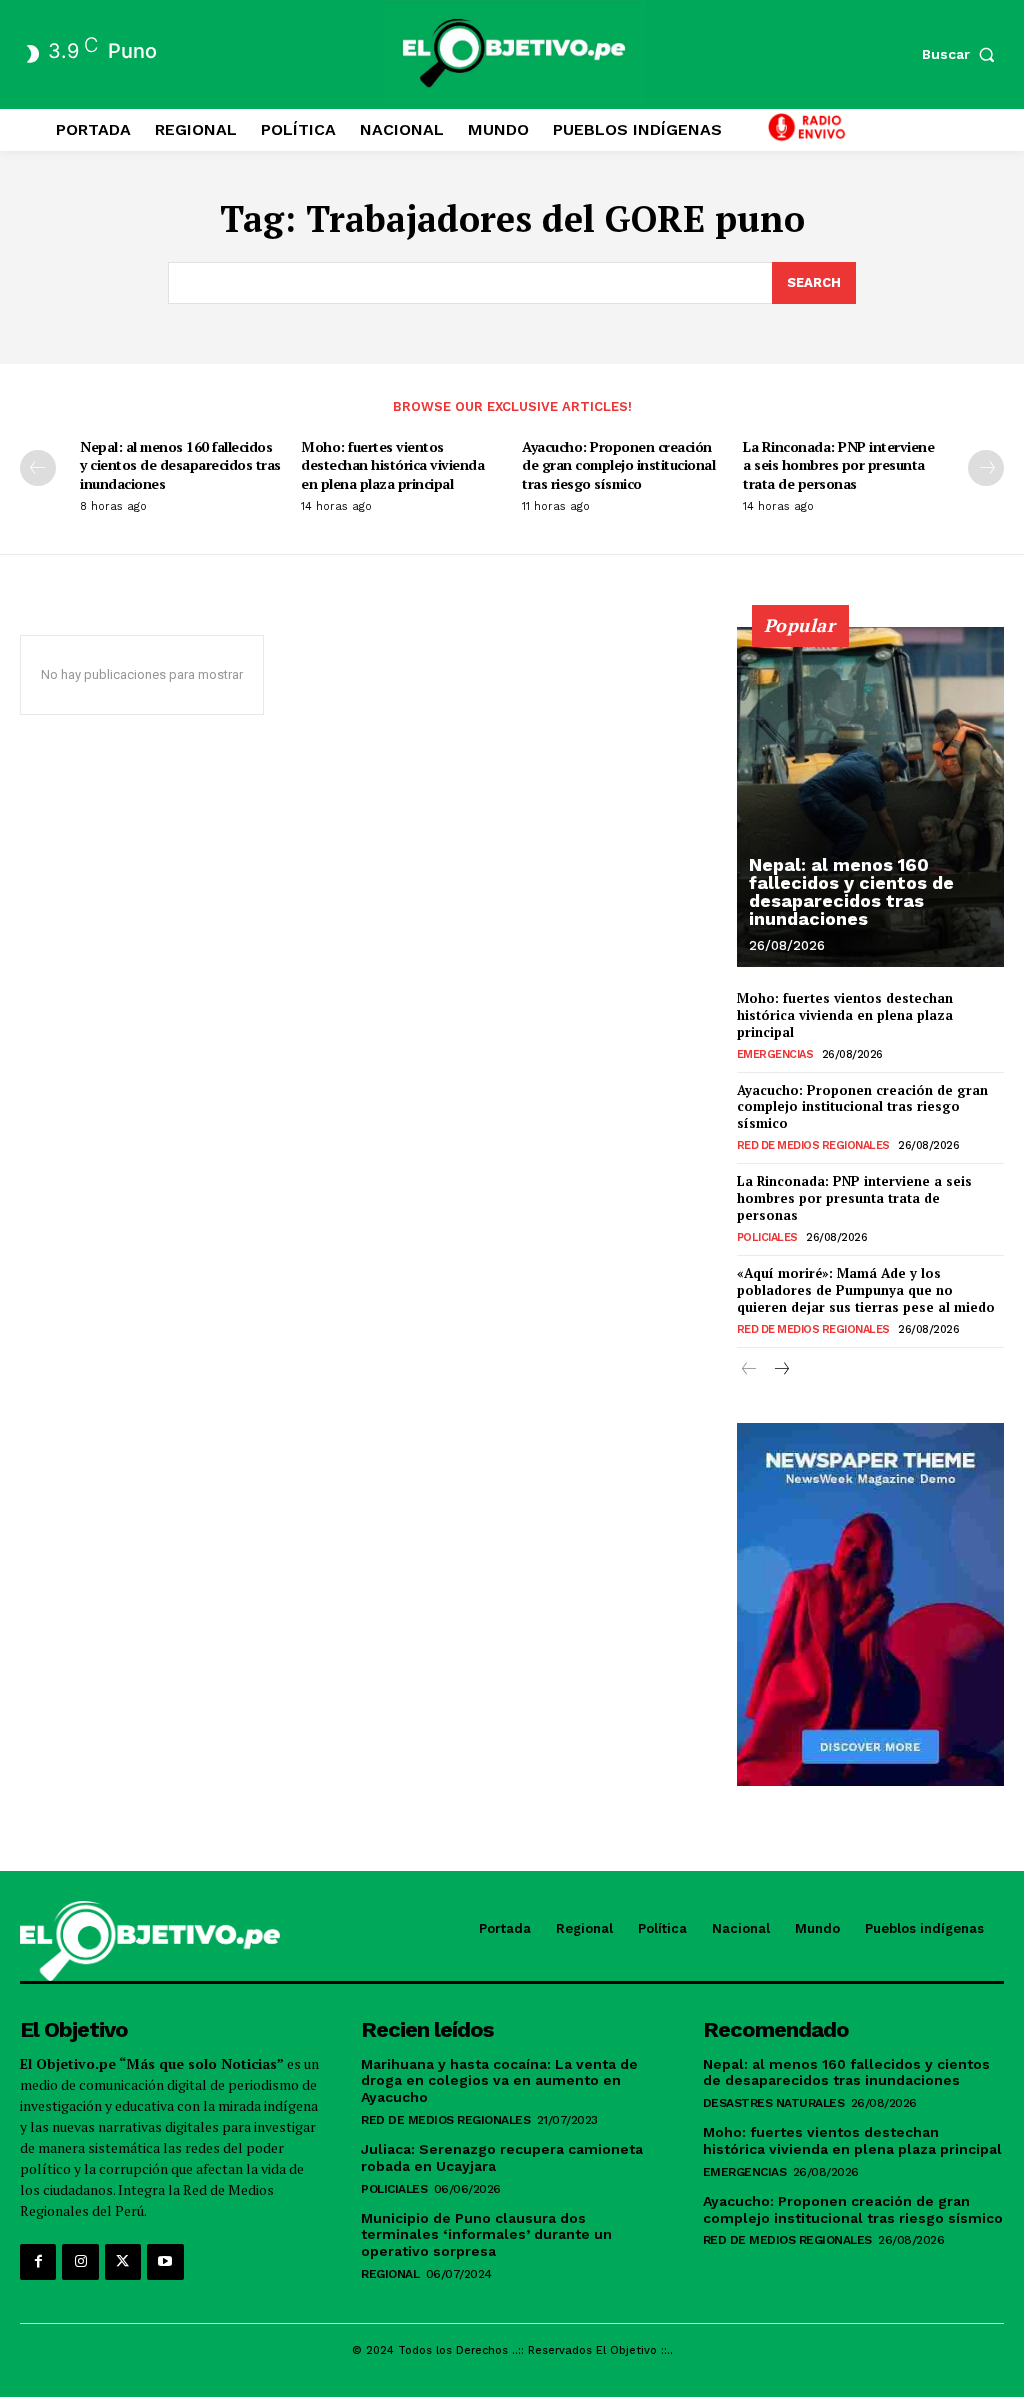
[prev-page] (38, 468)
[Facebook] (38, 2262)
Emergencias (775, 1054)
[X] (123, 2262)
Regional (390, 2274)
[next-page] (986, 468)
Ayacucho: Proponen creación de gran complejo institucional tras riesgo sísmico (618, 464)
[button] (963, 54)
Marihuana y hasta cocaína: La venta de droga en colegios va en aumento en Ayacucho (499, 2081)
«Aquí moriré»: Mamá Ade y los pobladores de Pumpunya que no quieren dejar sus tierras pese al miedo (866, 1290)
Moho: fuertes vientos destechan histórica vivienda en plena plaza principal (392, 464)
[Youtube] (165, 2262)
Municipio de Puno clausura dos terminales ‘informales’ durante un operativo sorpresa (486, 2235)
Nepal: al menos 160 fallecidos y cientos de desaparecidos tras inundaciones (180, 464)
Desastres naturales (774, 2103)
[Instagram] (80, 2262)
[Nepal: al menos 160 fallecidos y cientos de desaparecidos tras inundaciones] (870, 797)
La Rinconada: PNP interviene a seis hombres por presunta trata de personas (838, 464)
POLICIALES (767, 1237)
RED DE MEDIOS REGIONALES (813, 1145)
